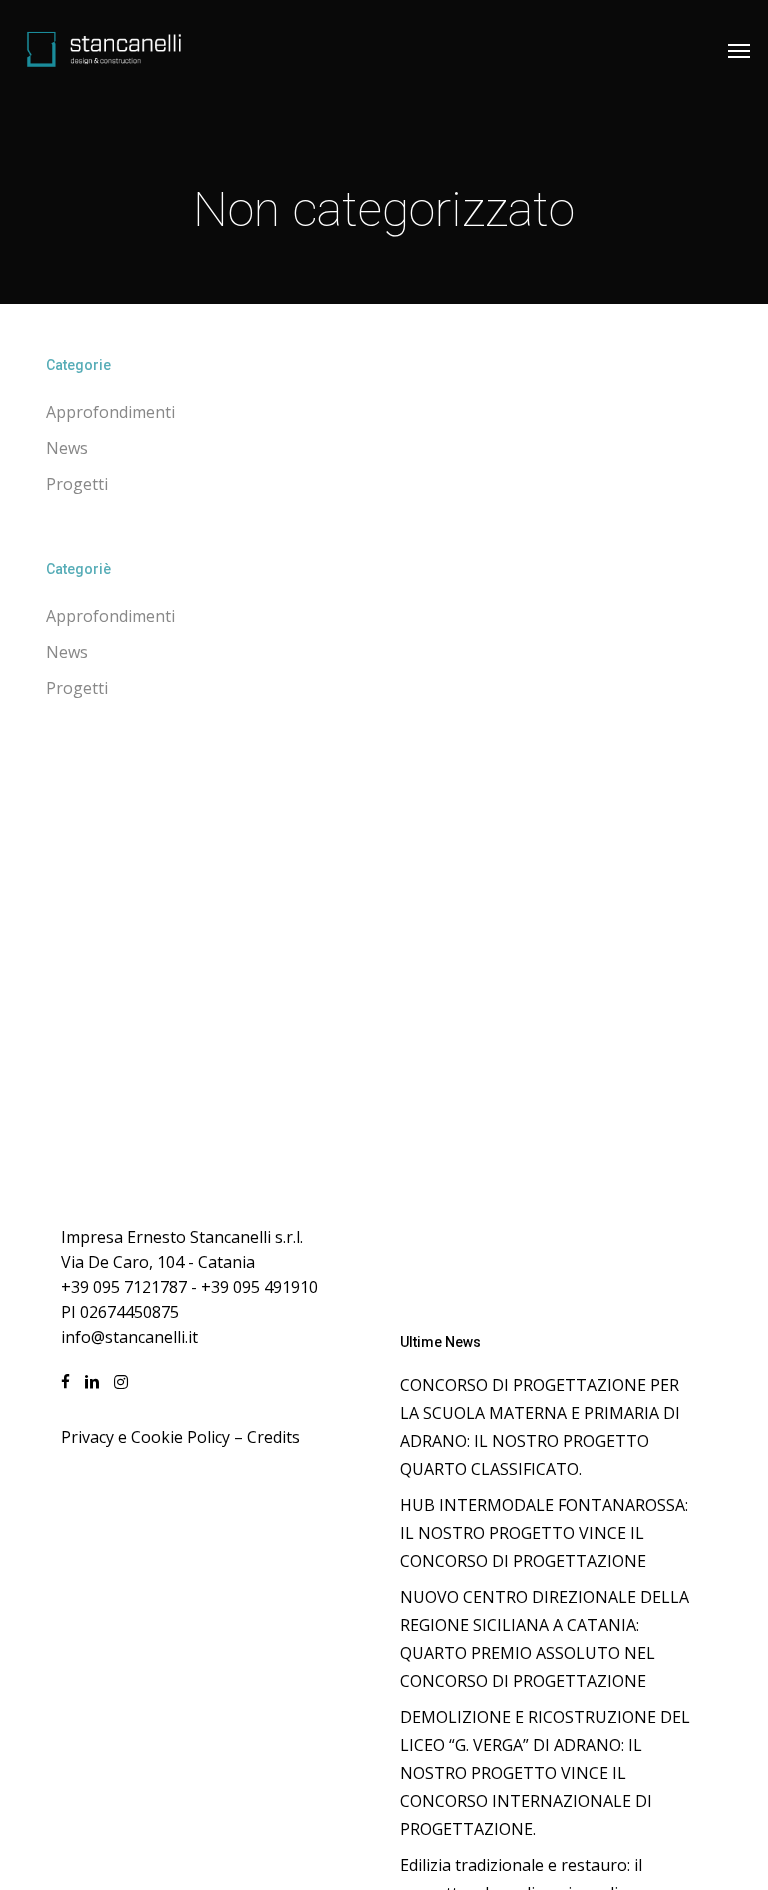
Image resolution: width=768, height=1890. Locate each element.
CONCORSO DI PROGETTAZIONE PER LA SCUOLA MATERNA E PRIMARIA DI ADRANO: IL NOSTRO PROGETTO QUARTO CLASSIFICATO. (540, 1427)
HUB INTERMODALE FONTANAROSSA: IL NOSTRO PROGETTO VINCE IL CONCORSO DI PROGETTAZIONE (544, 1533)
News (67, 448)
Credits (273, 1437)
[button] (739, 50)
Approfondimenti (110, 412)
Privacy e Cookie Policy (145, 1437)
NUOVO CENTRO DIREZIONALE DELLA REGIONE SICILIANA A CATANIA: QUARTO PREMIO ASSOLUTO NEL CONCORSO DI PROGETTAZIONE (544, 1639)
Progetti (77, 484)
